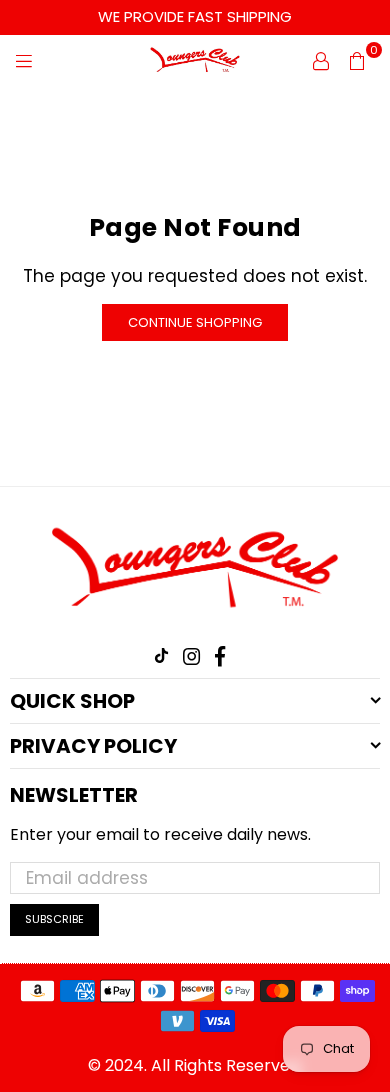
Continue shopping (195, 322)
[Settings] (321, 60)
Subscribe (54, 919)
